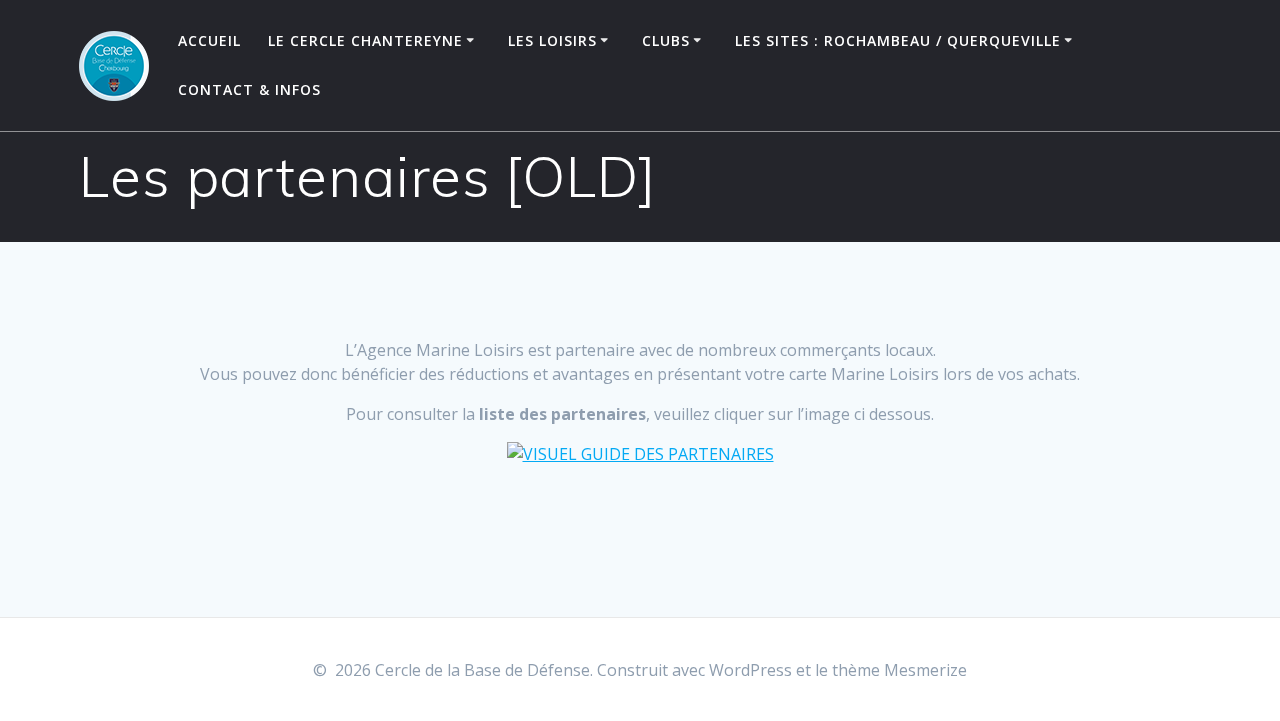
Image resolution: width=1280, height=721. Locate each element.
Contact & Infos (249, 89)
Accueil (209, 40)
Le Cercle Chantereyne (365, 40)
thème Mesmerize (899, 670)
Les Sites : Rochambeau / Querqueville (898, 40)
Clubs (666, 40)
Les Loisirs (552, 40)
